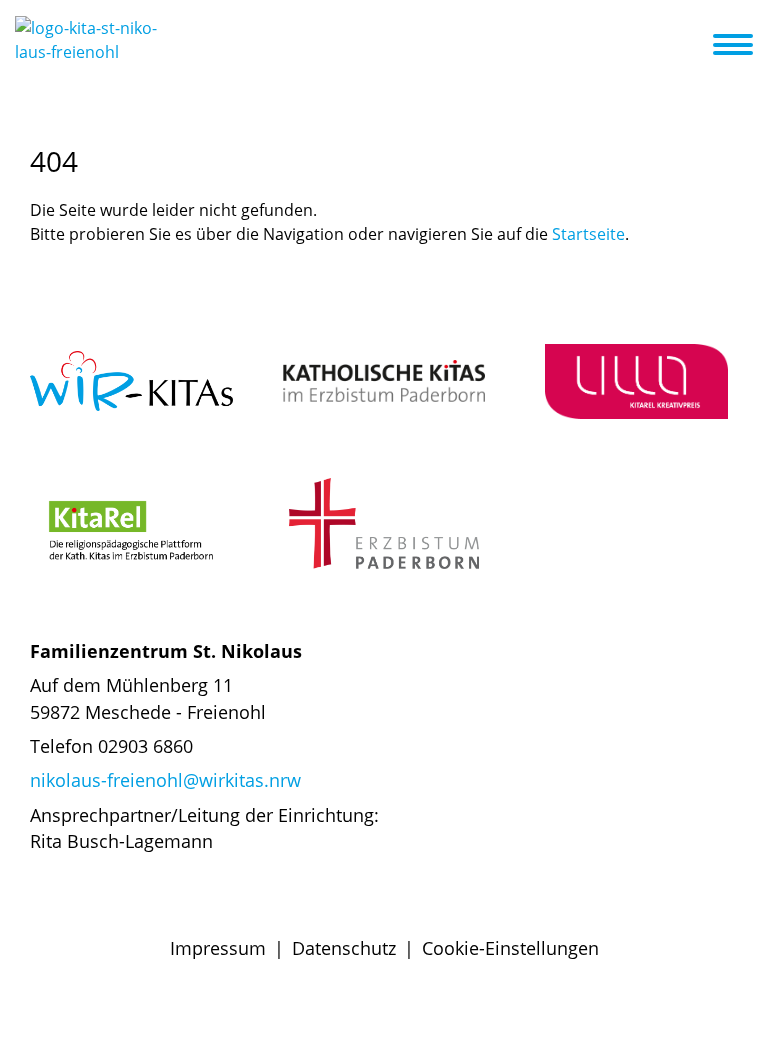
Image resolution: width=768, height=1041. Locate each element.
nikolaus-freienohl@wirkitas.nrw (165, 780)
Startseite (588, 234)
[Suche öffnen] (695, 48)
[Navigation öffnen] (745, 45)
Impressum (218, 948)
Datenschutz (344, 948)
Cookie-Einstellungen (510, 948)
